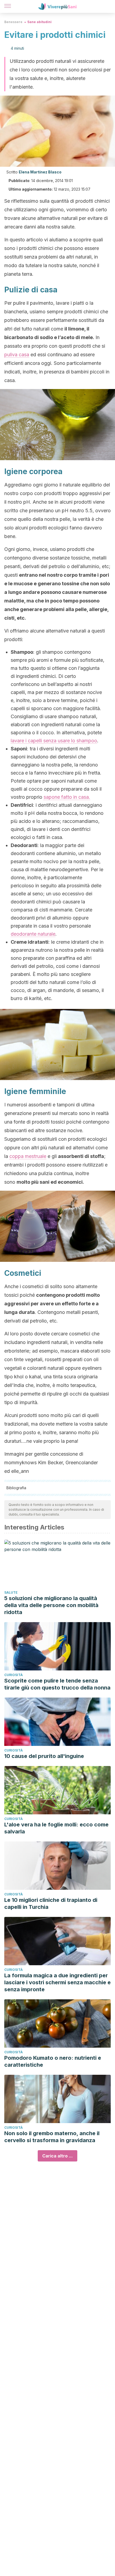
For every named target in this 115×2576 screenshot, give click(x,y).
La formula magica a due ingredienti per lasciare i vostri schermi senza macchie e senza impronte (57, 1982)
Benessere (13, 22)
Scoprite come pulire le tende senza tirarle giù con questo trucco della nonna (57, 1684)
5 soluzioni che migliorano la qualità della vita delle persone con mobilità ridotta (51, 1605)
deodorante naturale (33, 934)
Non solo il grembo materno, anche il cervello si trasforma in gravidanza (52, 2137)
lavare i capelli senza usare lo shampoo (54, 741)
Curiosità (14, 1675)
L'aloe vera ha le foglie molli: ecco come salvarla (56, 1828)
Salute (11, 1592)
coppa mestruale (28, 1156)
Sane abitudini (39, 22)
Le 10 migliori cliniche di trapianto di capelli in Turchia (51, 1903)
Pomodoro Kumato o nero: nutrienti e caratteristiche (53, 2061)
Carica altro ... (57, 2156)
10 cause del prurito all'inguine (44, 1756)
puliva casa (17, 355)
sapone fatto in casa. (67, 797)
